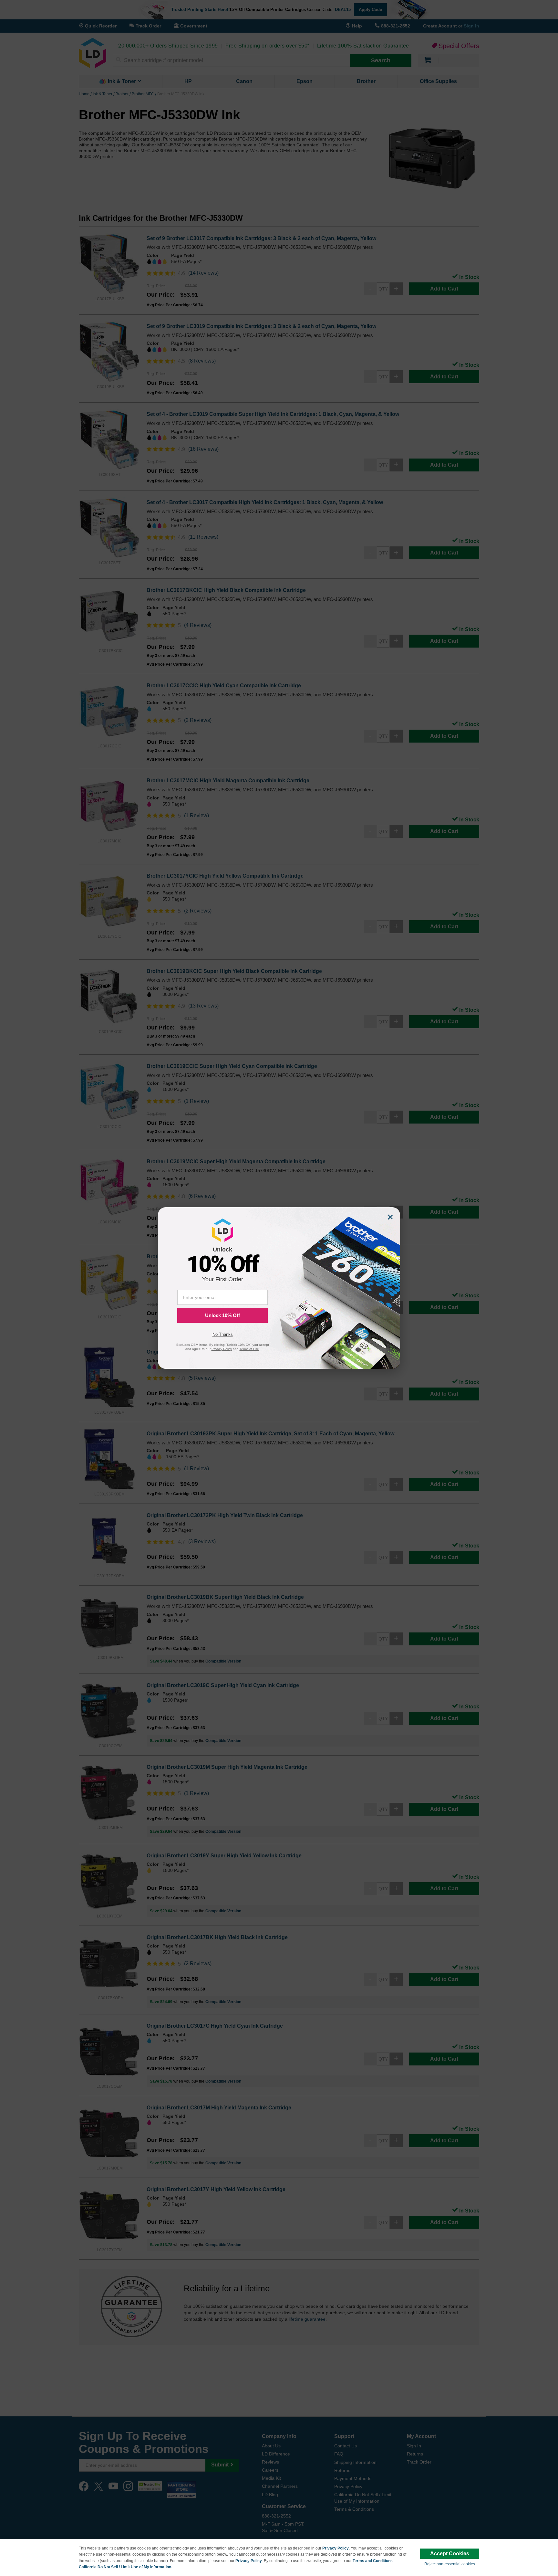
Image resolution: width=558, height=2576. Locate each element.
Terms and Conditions (373, 2561)
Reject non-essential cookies (450, 2564)
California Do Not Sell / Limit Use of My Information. (125, 2567)
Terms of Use (249, 1349)
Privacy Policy (336, 2548)
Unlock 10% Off (222, 1315)
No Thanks (223, 1334)
